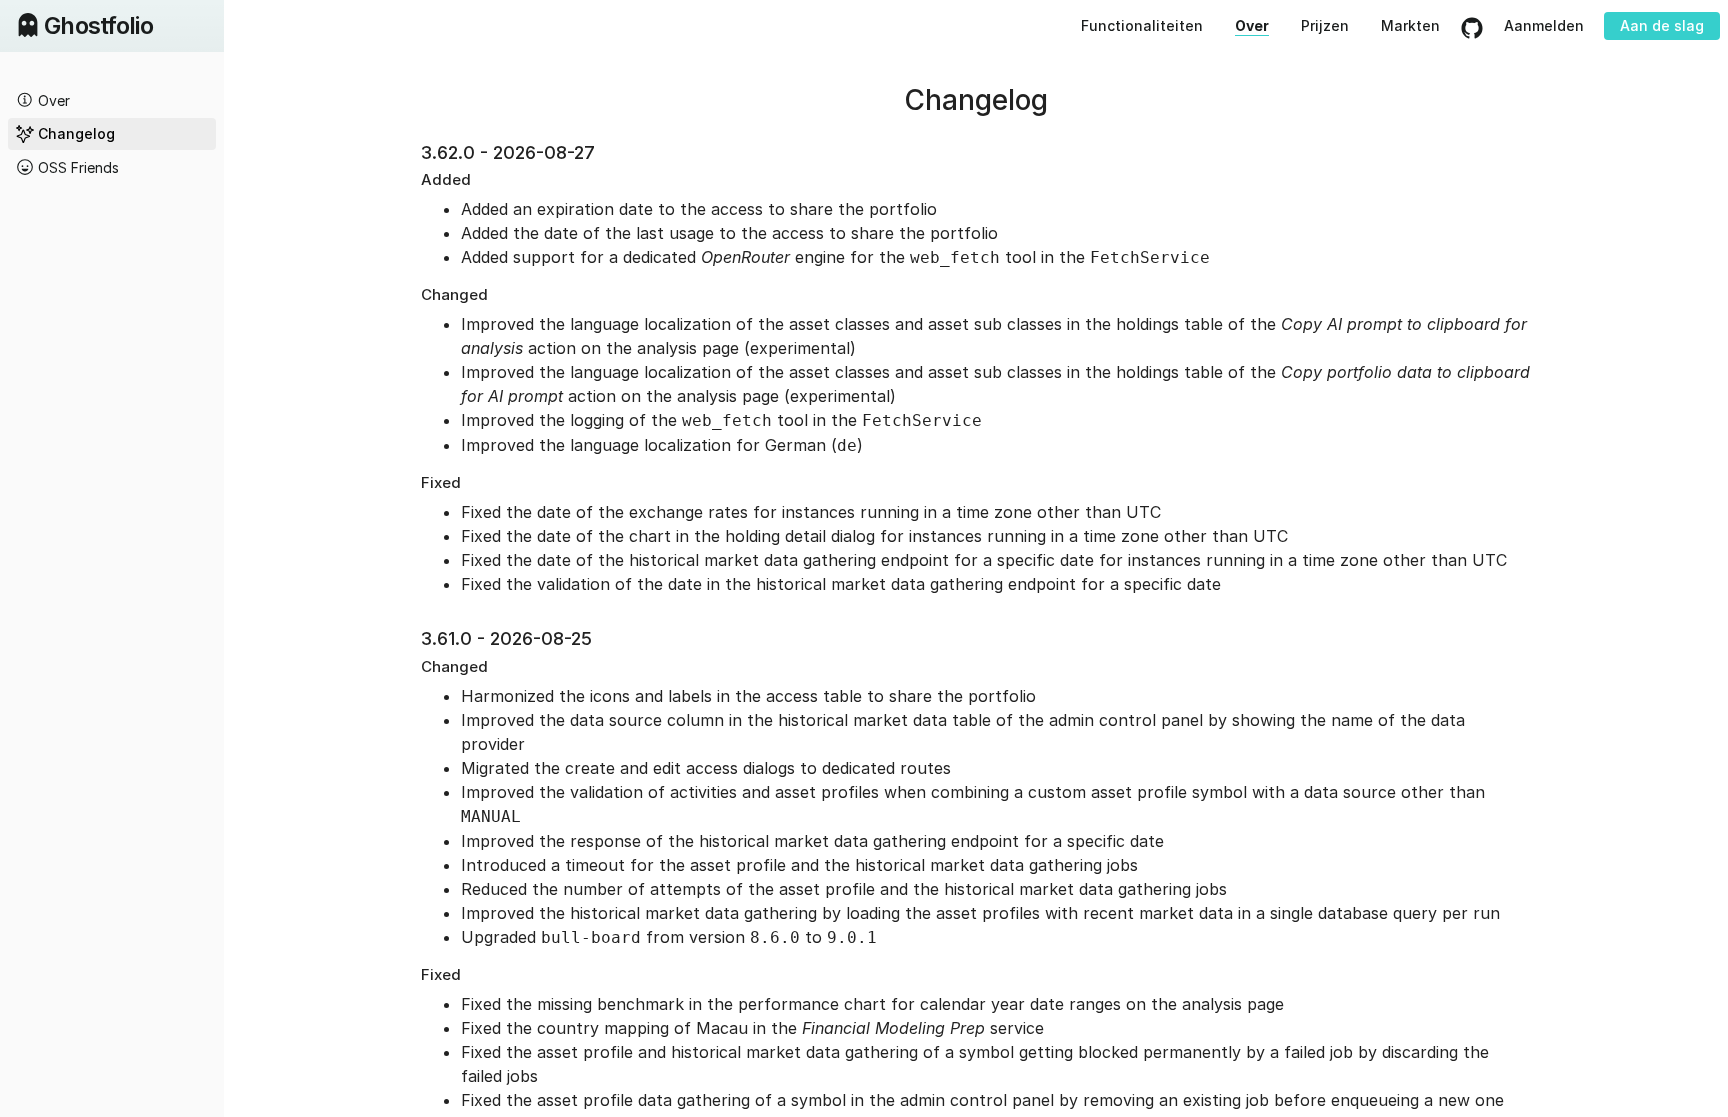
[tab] (112, 100)
